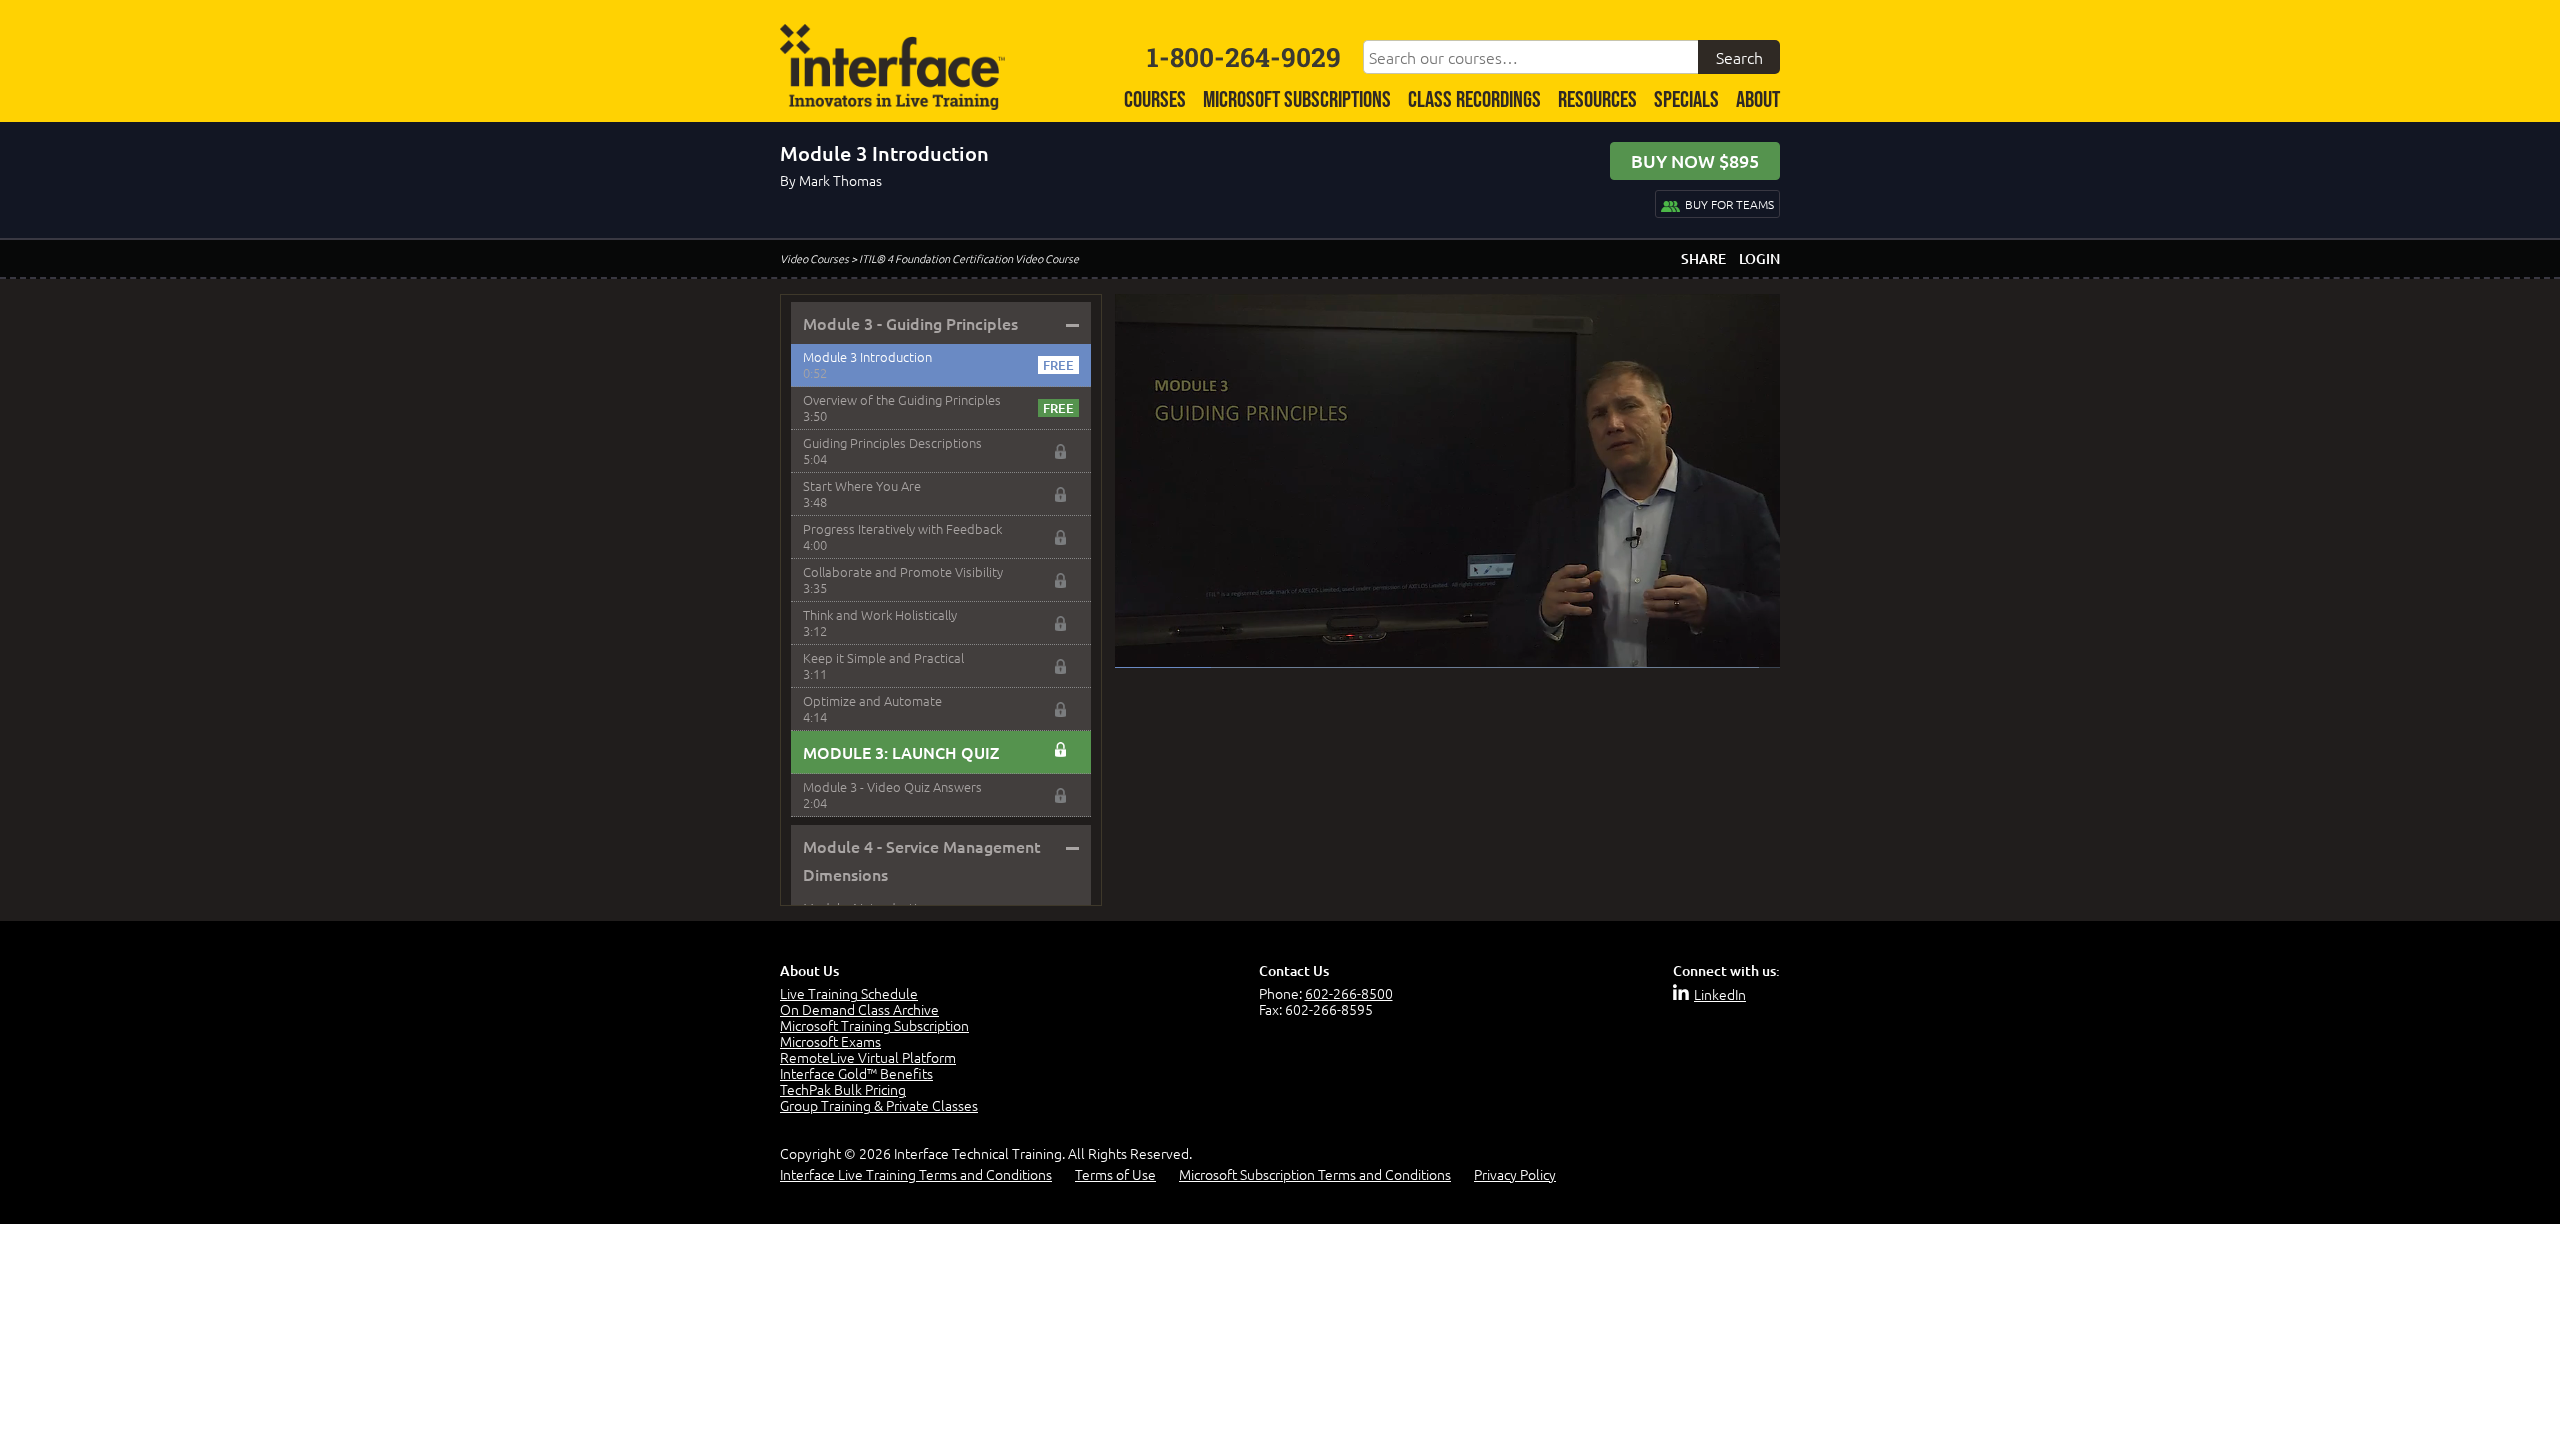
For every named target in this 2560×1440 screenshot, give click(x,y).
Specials (1686, 100)
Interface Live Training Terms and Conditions (916, 1174)
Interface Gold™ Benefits (856, 1073)
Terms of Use (1115, 1174)
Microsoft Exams (830, 1041)
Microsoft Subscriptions (1297, 100)
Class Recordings (1474, 100)
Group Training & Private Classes (879, 1105)
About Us (809, 970)
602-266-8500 (1349, 993)
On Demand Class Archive (859, 1009)
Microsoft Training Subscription (874, 1025)
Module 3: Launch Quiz (901, 752)
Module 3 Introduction (867, 356)
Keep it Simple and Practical (883, 657)
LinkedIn (1720, 994)
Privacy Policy (1515, 1174)
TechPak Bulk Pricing (843, 1089)
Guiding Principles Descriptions (892, 442)
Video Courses (814, 258)
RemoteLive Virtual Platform (868, 1057)
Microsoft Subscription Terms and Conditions (1315, 1174)
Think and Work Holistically (880, 614)
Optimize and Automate (872, 700)
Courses (1155, 100)
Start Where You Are (862, 485)
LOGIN (1759, 258)
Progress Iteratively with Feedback (902, 528)
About (1758, 100)
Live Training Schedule (849, 993)
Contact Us (1294, 970)
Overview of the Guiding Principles (902, 399)
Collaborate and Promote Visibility (903, 571)
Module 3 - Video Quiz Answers (892, 786)
